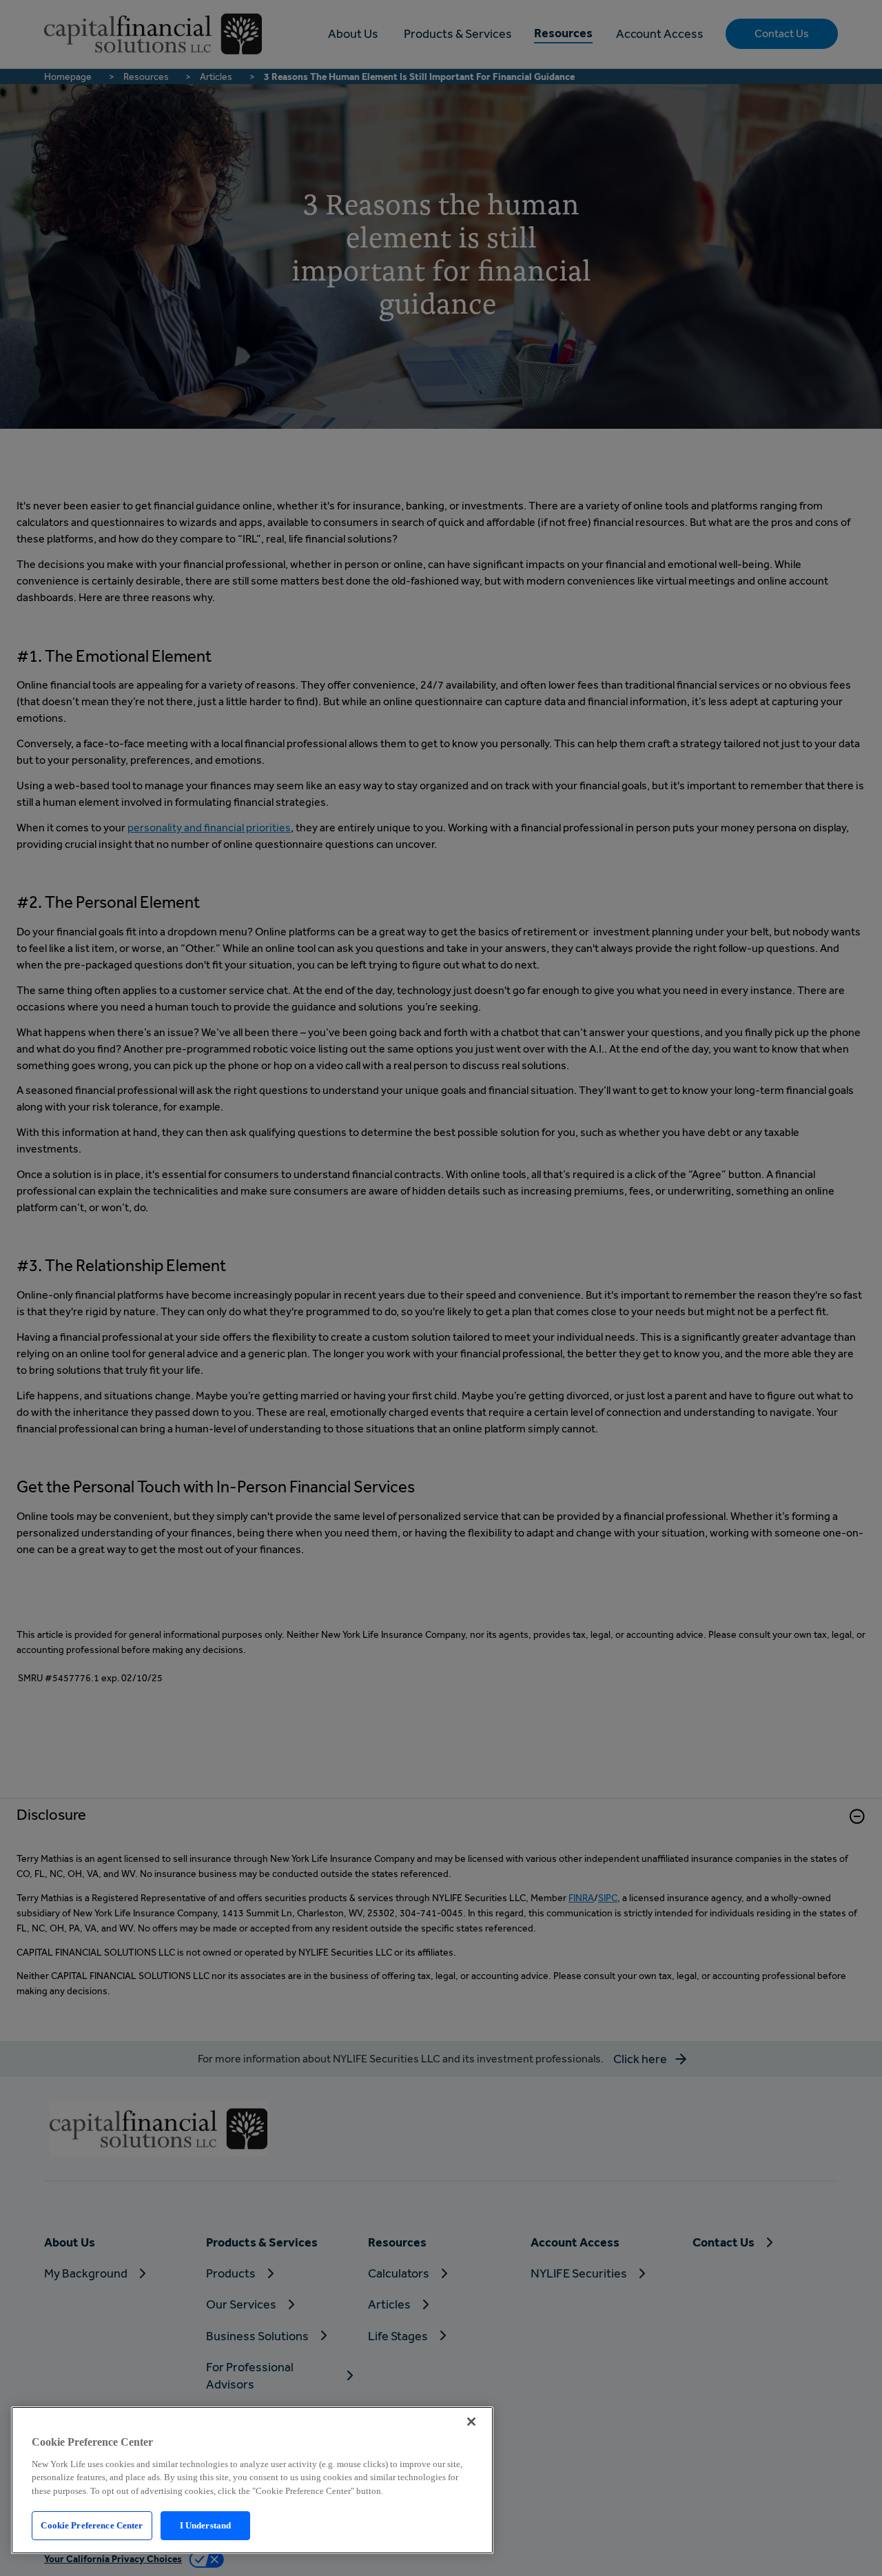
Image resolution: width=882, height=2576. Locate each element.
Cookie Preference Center (92, 2525)
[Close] (471, 2422)
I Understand (206, 2525)
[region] (252, 2480)
